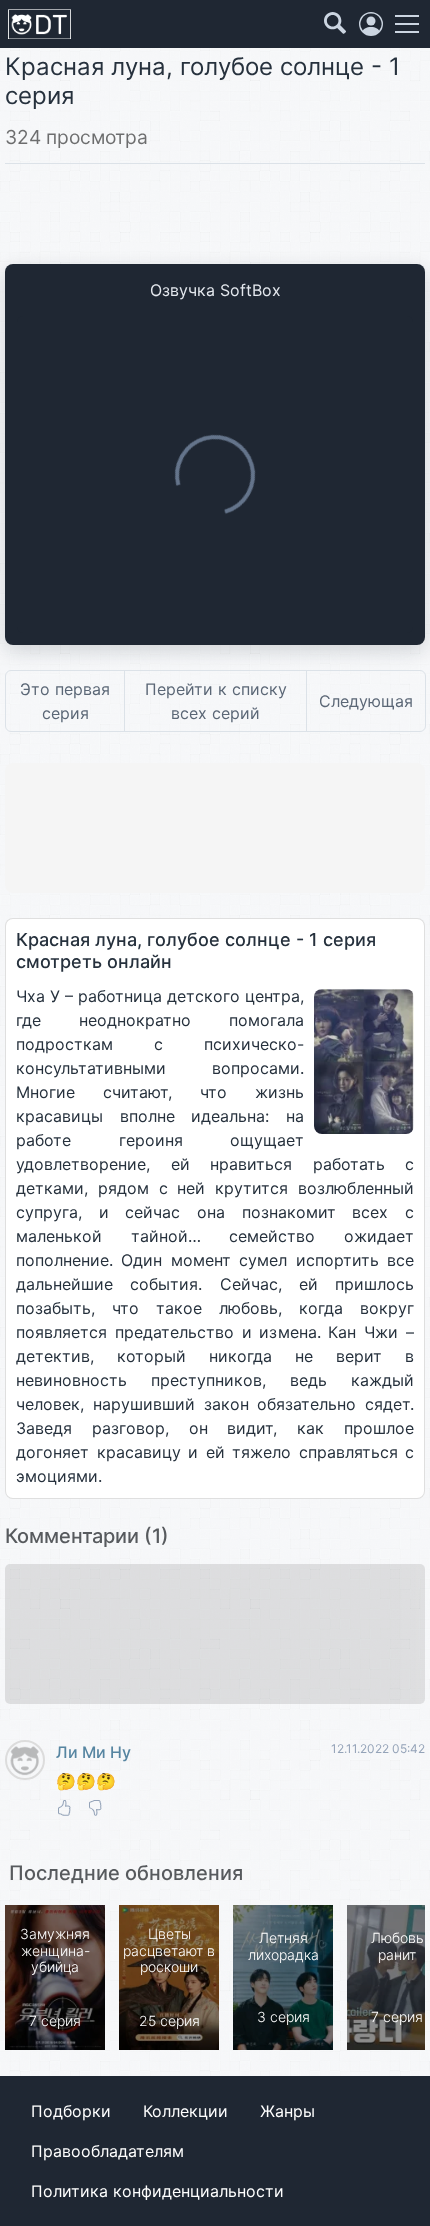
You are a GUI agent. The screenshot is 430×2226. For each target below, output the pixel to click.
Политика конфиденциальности (157, 2191)
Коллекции (185, 2111)
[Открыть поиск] (335, 24)
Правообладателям (107, 2151)
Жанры (287, 2111)
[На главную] (39, 24)
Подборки (71, 2111)
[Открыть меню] (407, 24)
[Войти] (371, 24)
